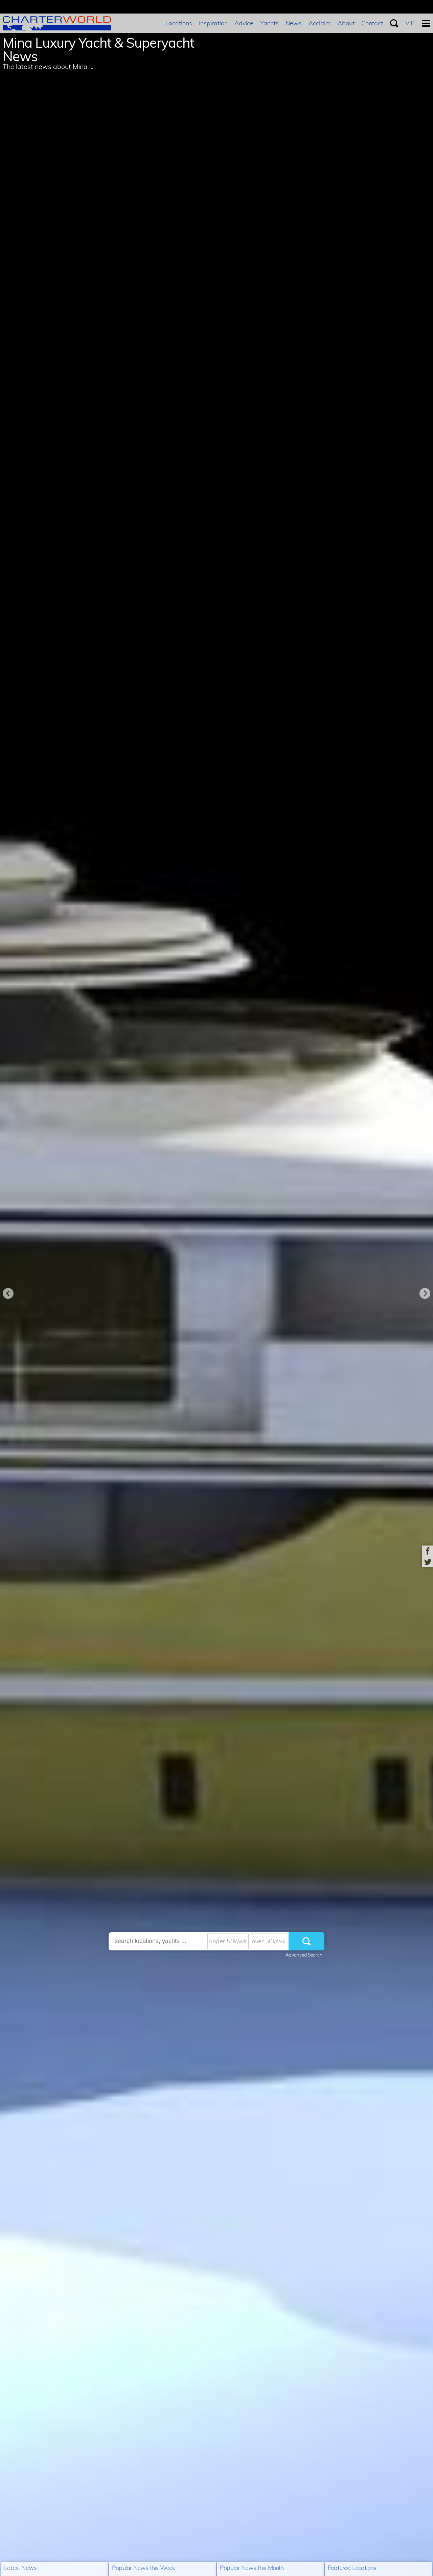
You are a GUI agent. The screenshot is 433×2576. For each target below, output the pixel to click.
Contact (372, 23)
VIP (410, 23)
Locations (179, 23)
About (346, 23)
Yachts (269, 23)
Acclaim (320, 23)
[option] (216, 1288)
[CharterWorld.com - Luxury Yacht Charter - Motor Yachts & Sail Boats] (57, 28)
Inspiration (213, 23)
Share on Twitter (428, 1562)
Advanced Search (304, 1955)
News (294, 23)
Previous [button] (8, 1293)
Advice (244, 23)
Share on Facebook (428, 1551)
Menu (426, 23)
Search (394, 23)
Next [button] (425, 1293)
